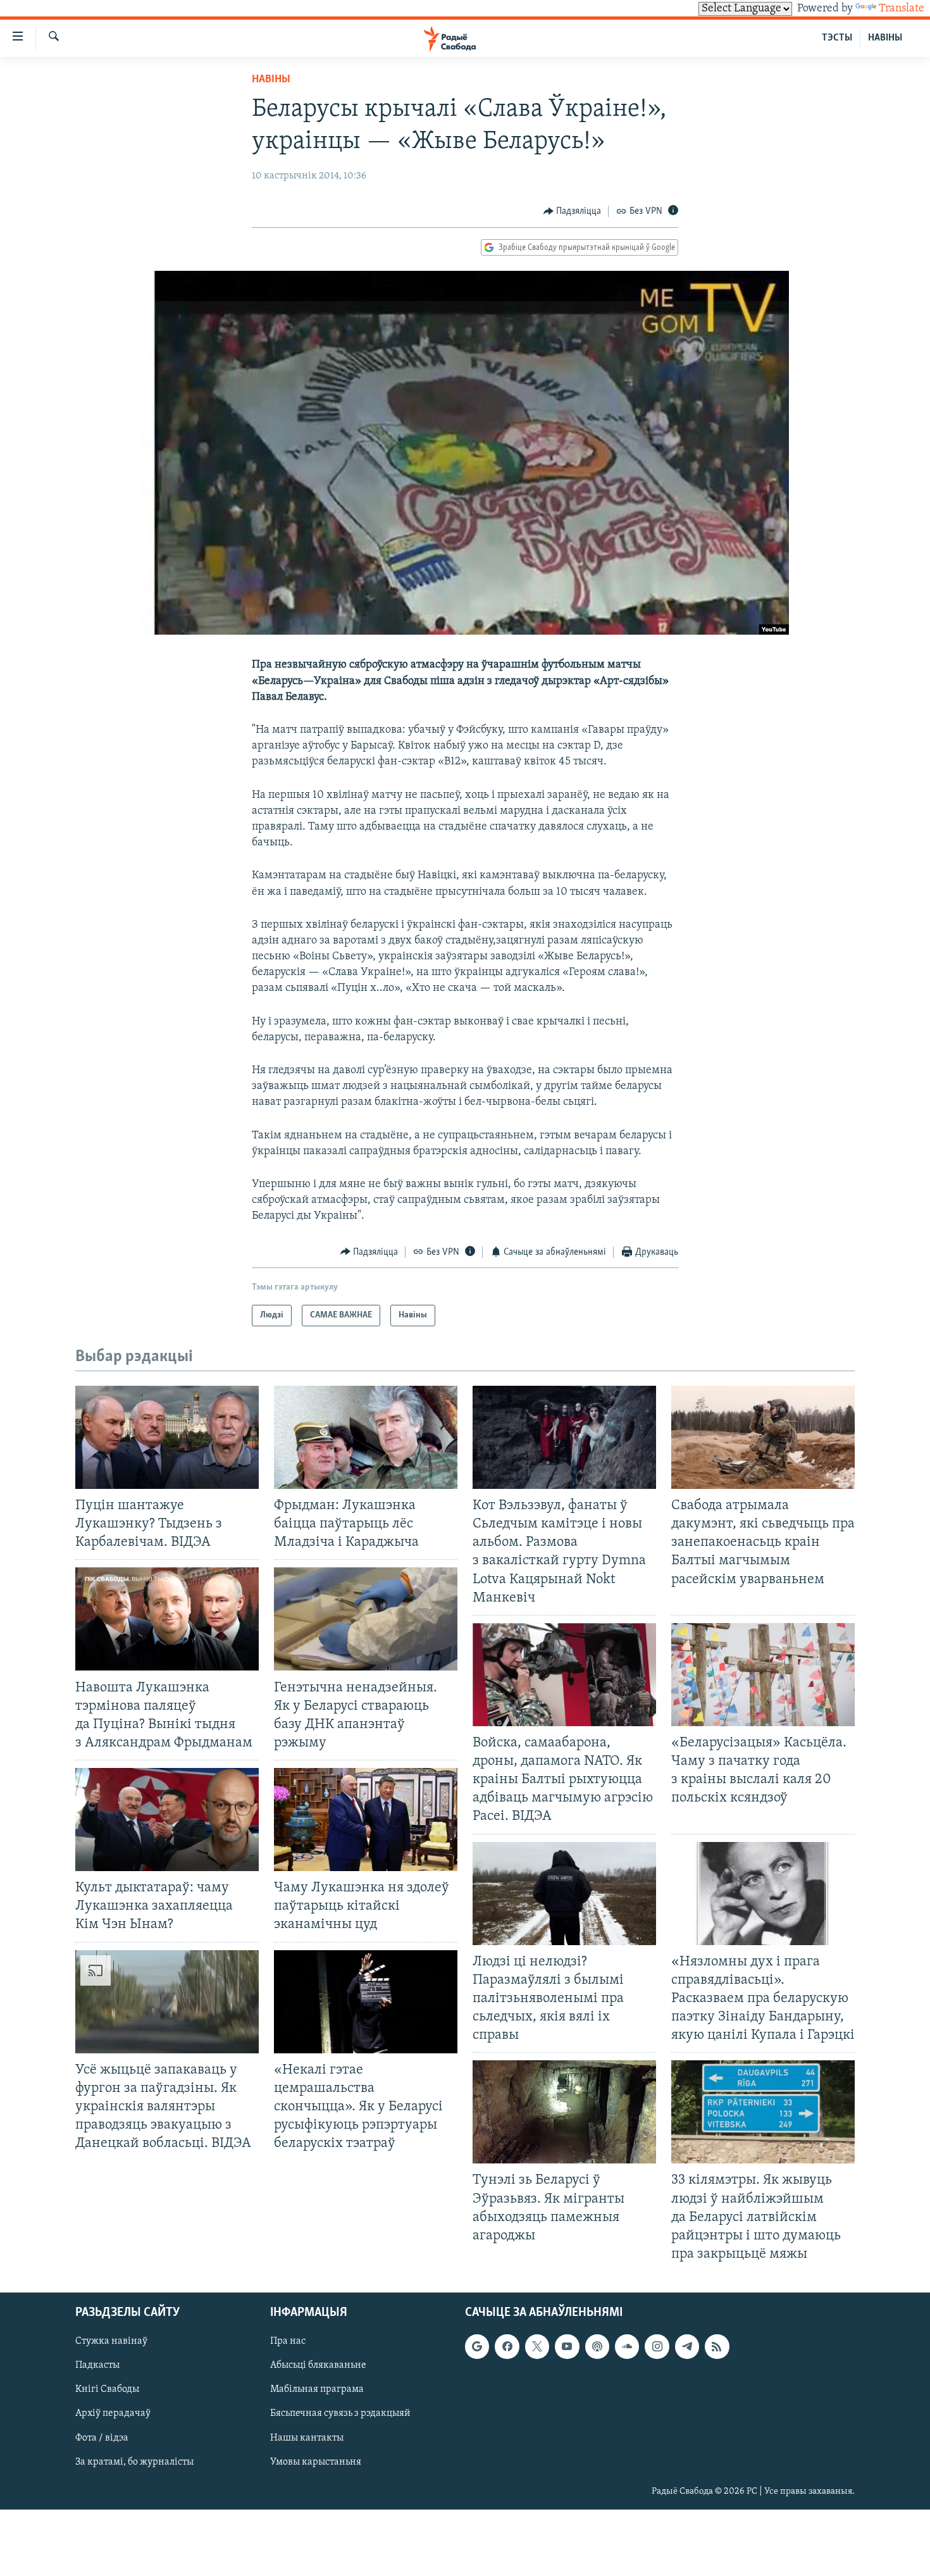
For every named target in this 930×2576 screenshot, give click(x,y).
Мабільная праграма (317, 2390)
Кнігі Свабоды (107, 2390)
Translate (902, 9)
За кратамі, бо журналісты (134, 2462)
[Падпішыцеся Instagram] (657, 2346)
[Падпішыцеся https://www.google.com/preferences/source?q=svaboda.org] (477, 2346)
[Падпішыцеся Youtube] (567, 2346)
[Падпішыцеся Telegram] (687, 2346)
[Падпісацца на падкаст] (597, 2346)
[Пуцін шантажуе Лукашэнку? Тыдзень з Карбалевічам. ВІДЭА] (167, 1437)
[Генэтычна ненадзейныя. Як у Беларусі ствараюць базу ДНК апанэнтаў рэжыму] (366, 1619)
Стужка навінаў (111, 2341)
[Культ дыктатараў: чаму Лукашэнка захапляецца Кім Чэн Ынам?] (167, 1820)
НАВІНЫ (885, 38)
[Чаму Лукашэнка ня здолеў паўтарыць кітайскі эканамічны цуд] (366, 1820)
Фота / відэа (102, 2438)
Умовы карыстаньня (316, 2462)
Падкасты (97, 2365)
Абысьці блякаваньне (318, 2365)
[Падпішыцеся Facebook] (507, 2346)
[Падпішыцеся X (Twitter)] (537, 2346)
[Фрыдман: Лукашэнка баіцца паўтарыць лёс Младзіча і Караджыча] (366, 1437)
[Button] (573, 211)
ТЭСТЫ (837, 38)
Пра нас (288, 2341)
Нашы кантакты (307, 2438)
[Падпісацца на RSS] (717, 2346)
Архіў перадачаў (113, 2414)
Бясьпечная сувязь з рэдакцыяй (340, 2414)
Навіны (271, 80)
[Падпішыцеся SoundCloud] (627, 2346)
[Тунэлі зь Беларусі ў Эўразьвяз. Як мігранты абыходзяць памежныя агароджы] (564, 2112)
